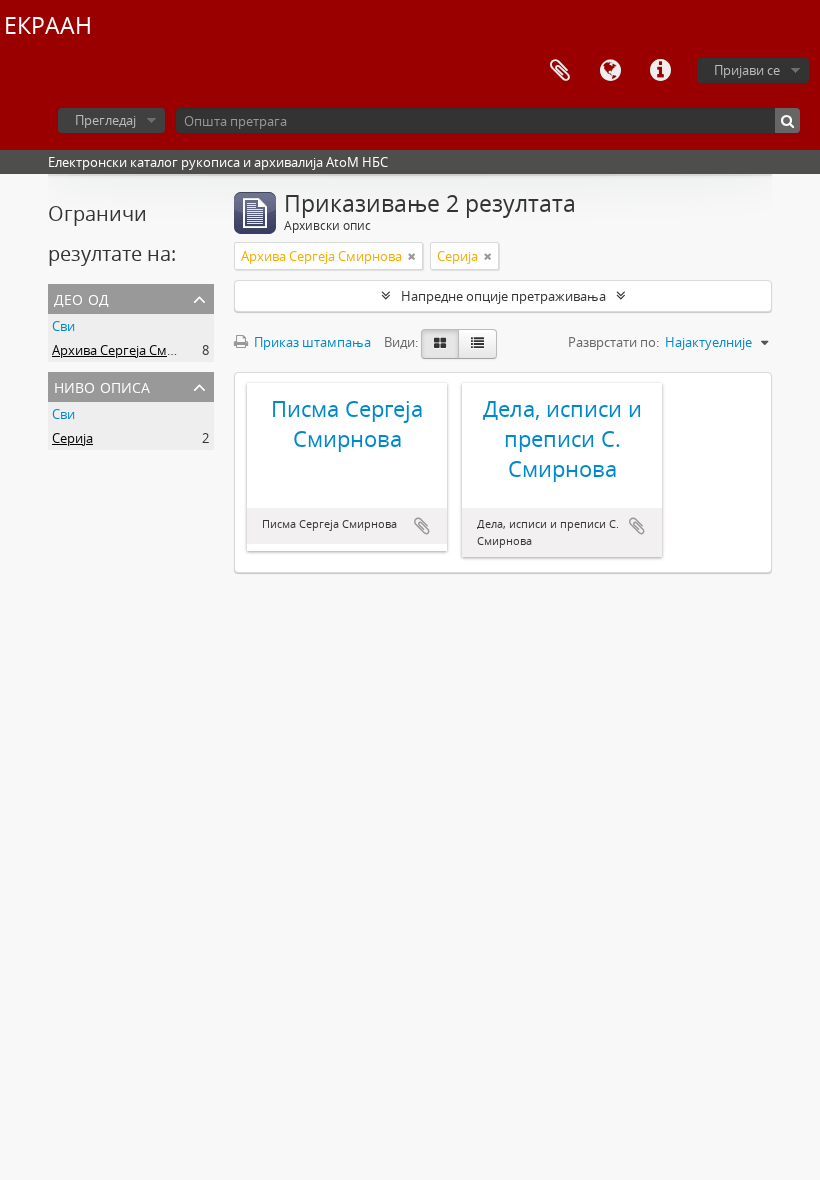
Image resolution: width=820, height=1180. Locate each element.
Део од (81, 297)
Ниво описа (102, 385)
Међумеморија (560, 71)
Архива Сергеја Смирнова (132, 350)
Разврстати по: (613, 342)
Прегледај (105, 120)
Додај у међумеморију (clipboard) (422, 526)
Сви (63, 326)
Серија (72, 438)
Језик (610, 71)
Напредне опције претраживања (503, 296)
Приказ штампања (311, 342)
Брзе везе (660, 71)
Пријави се (747, 70)
